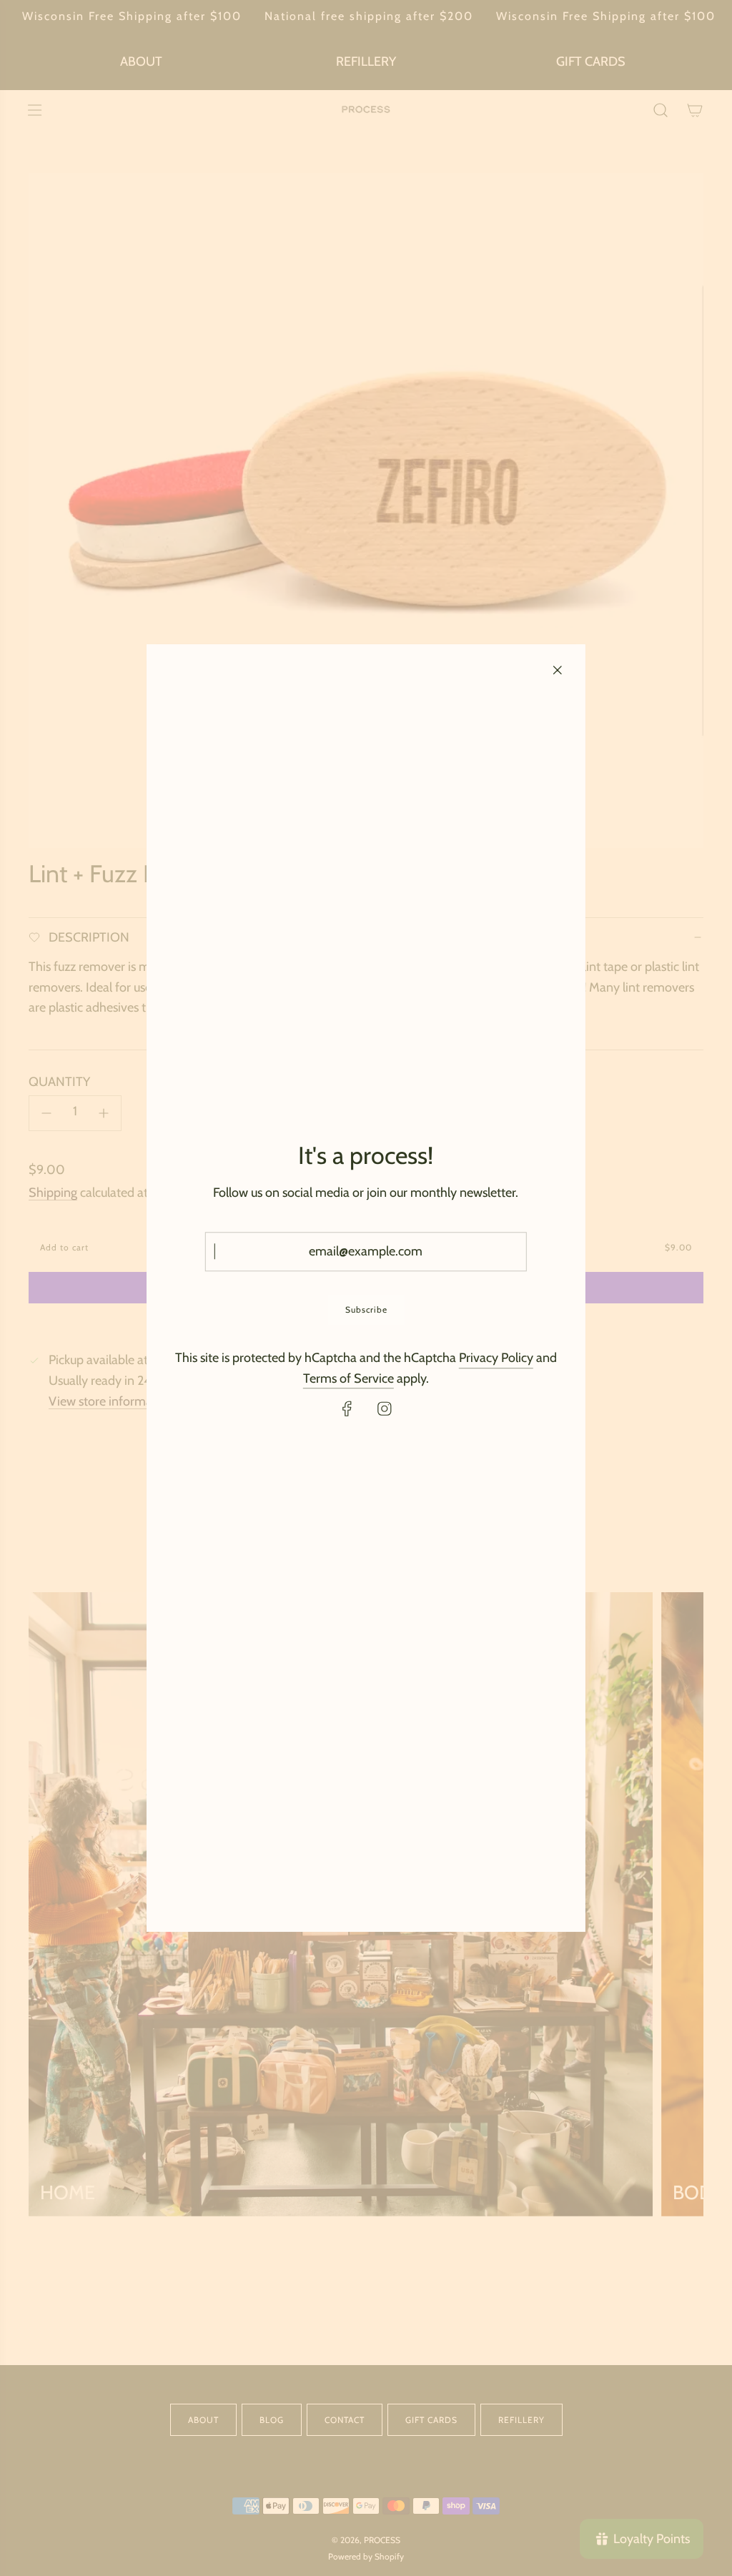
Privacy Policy (496, 1358)
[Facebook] (347, 1409)
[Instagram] (385, 1409)
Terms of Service (348, 1378)
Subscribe (366, 1309)
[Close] (558, 670)
